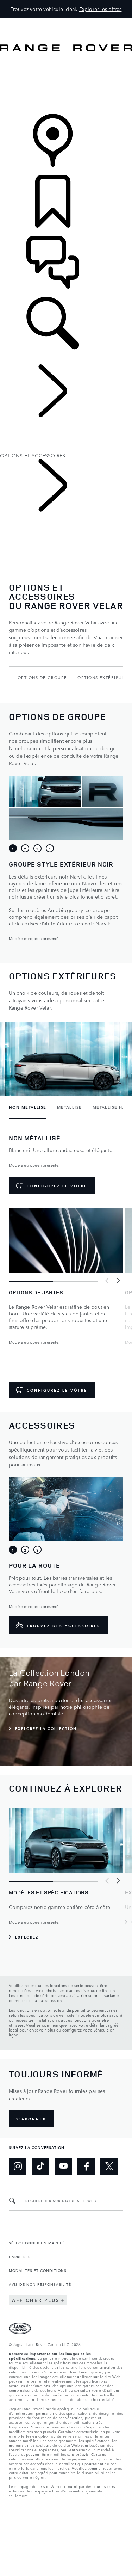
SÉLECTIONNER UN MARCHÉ (37, 2243)
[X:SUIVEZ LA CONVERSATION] (109, 2167)
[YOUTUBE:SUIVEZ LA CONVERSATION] (63, 2167)
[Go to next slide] (118, 1281)
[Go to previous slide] (107, 1281)
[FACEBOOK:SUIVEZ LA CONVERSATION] (86, 2167)
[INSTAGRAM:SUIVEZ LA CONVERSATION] (18, 2167)
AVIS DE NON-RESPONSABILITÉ (40, 2284)
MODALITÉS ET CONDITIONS (38, 2270)
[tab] (13, 849)
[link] (66, 83)
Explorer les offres (100, 9)
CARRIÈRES (20, 2256)
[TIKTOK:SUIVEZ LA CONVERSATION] (40, 2167)
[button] (66, 21)
